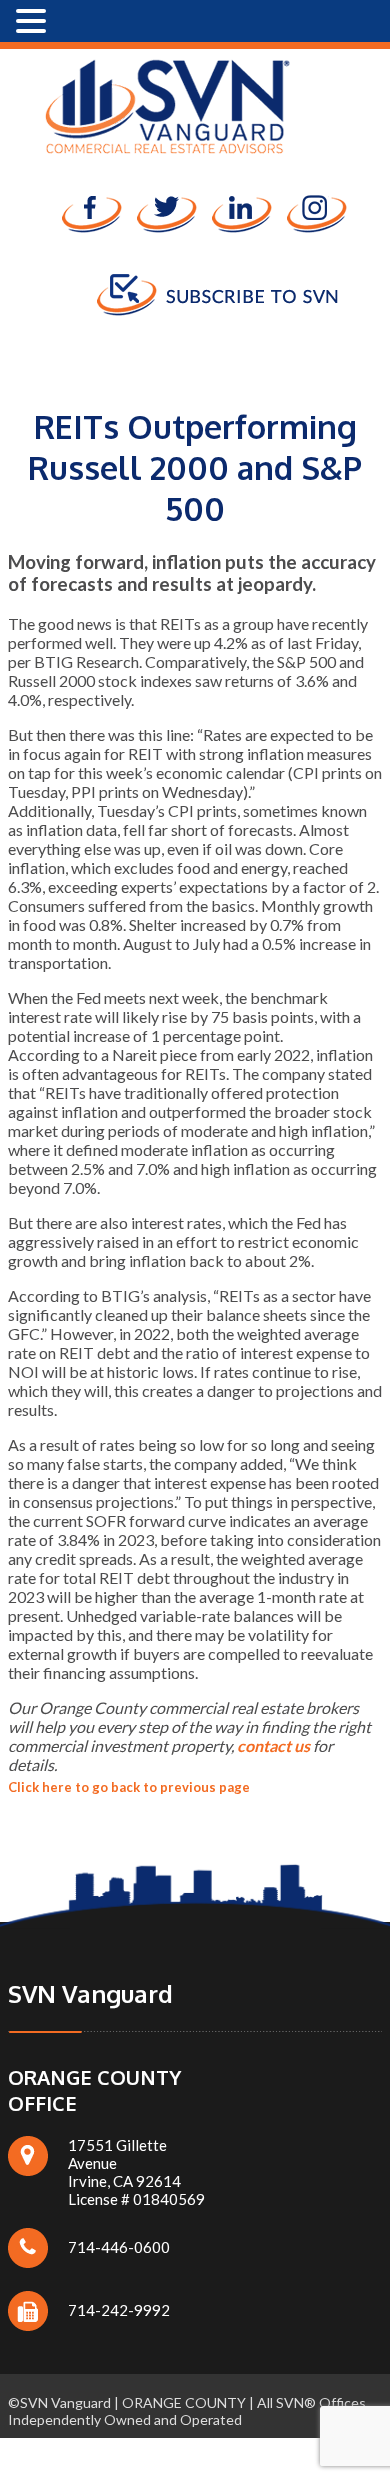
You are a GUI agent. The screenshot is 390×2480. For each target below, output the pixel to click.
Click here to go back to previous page (129, 1787)
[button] (34, 20)
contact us (273, 1745)
